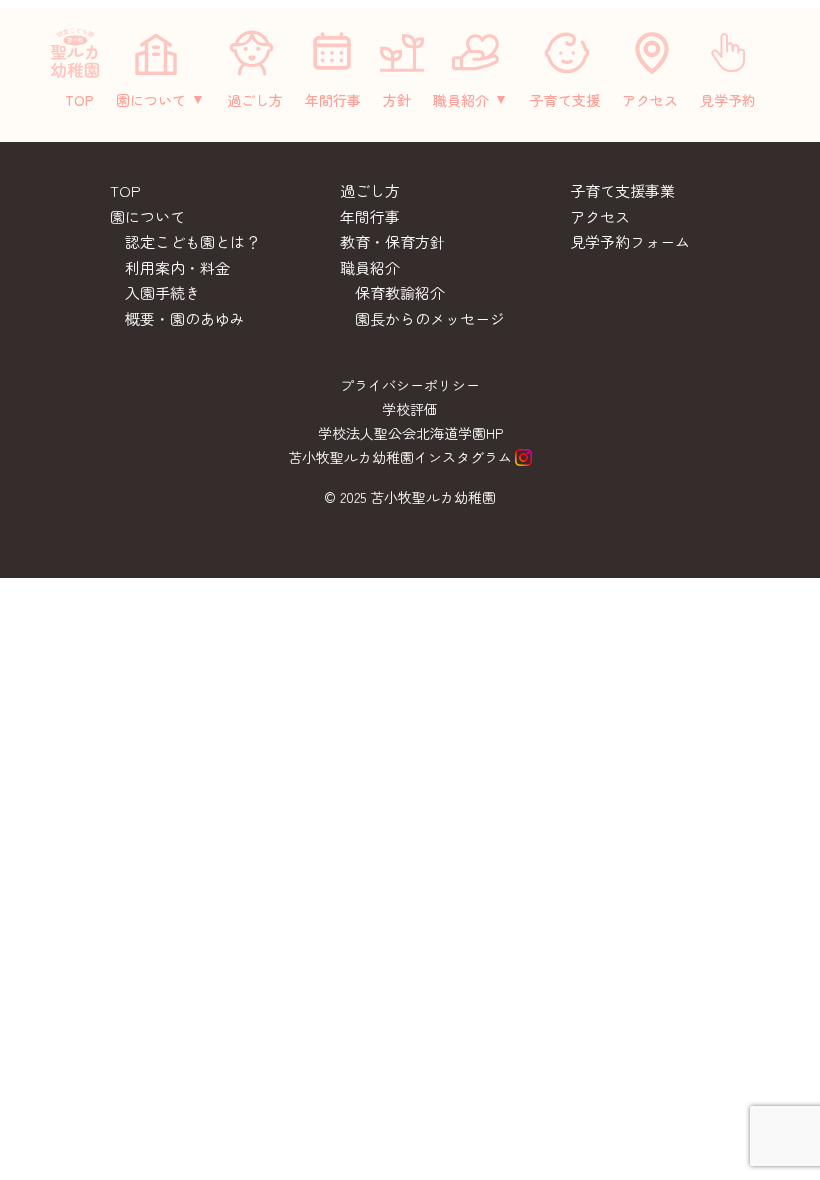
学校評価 (410, 409)
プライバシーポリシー (410, 385)
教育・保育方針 (392, 241)
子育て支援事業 (622, 190)
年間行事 (333, 100)
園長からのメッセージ (430, 318)
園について (151, 100)
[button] (160, 100)
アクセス (650, 100)
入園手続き (162, 292)
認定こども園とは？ (192, 241)
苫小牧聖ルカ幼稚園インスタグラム (400, 457)
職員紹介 (461, 100)
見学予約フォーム (630, 241)
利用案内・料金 (177, 267)
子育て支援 (565, 100)
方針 (397, 100)
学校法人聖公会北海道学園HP (410, 433)
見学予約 (728, 100)
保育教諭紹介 (400, 292)
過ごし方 (255, 100)
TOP (79, 100)
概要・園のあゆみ (185, 318)
